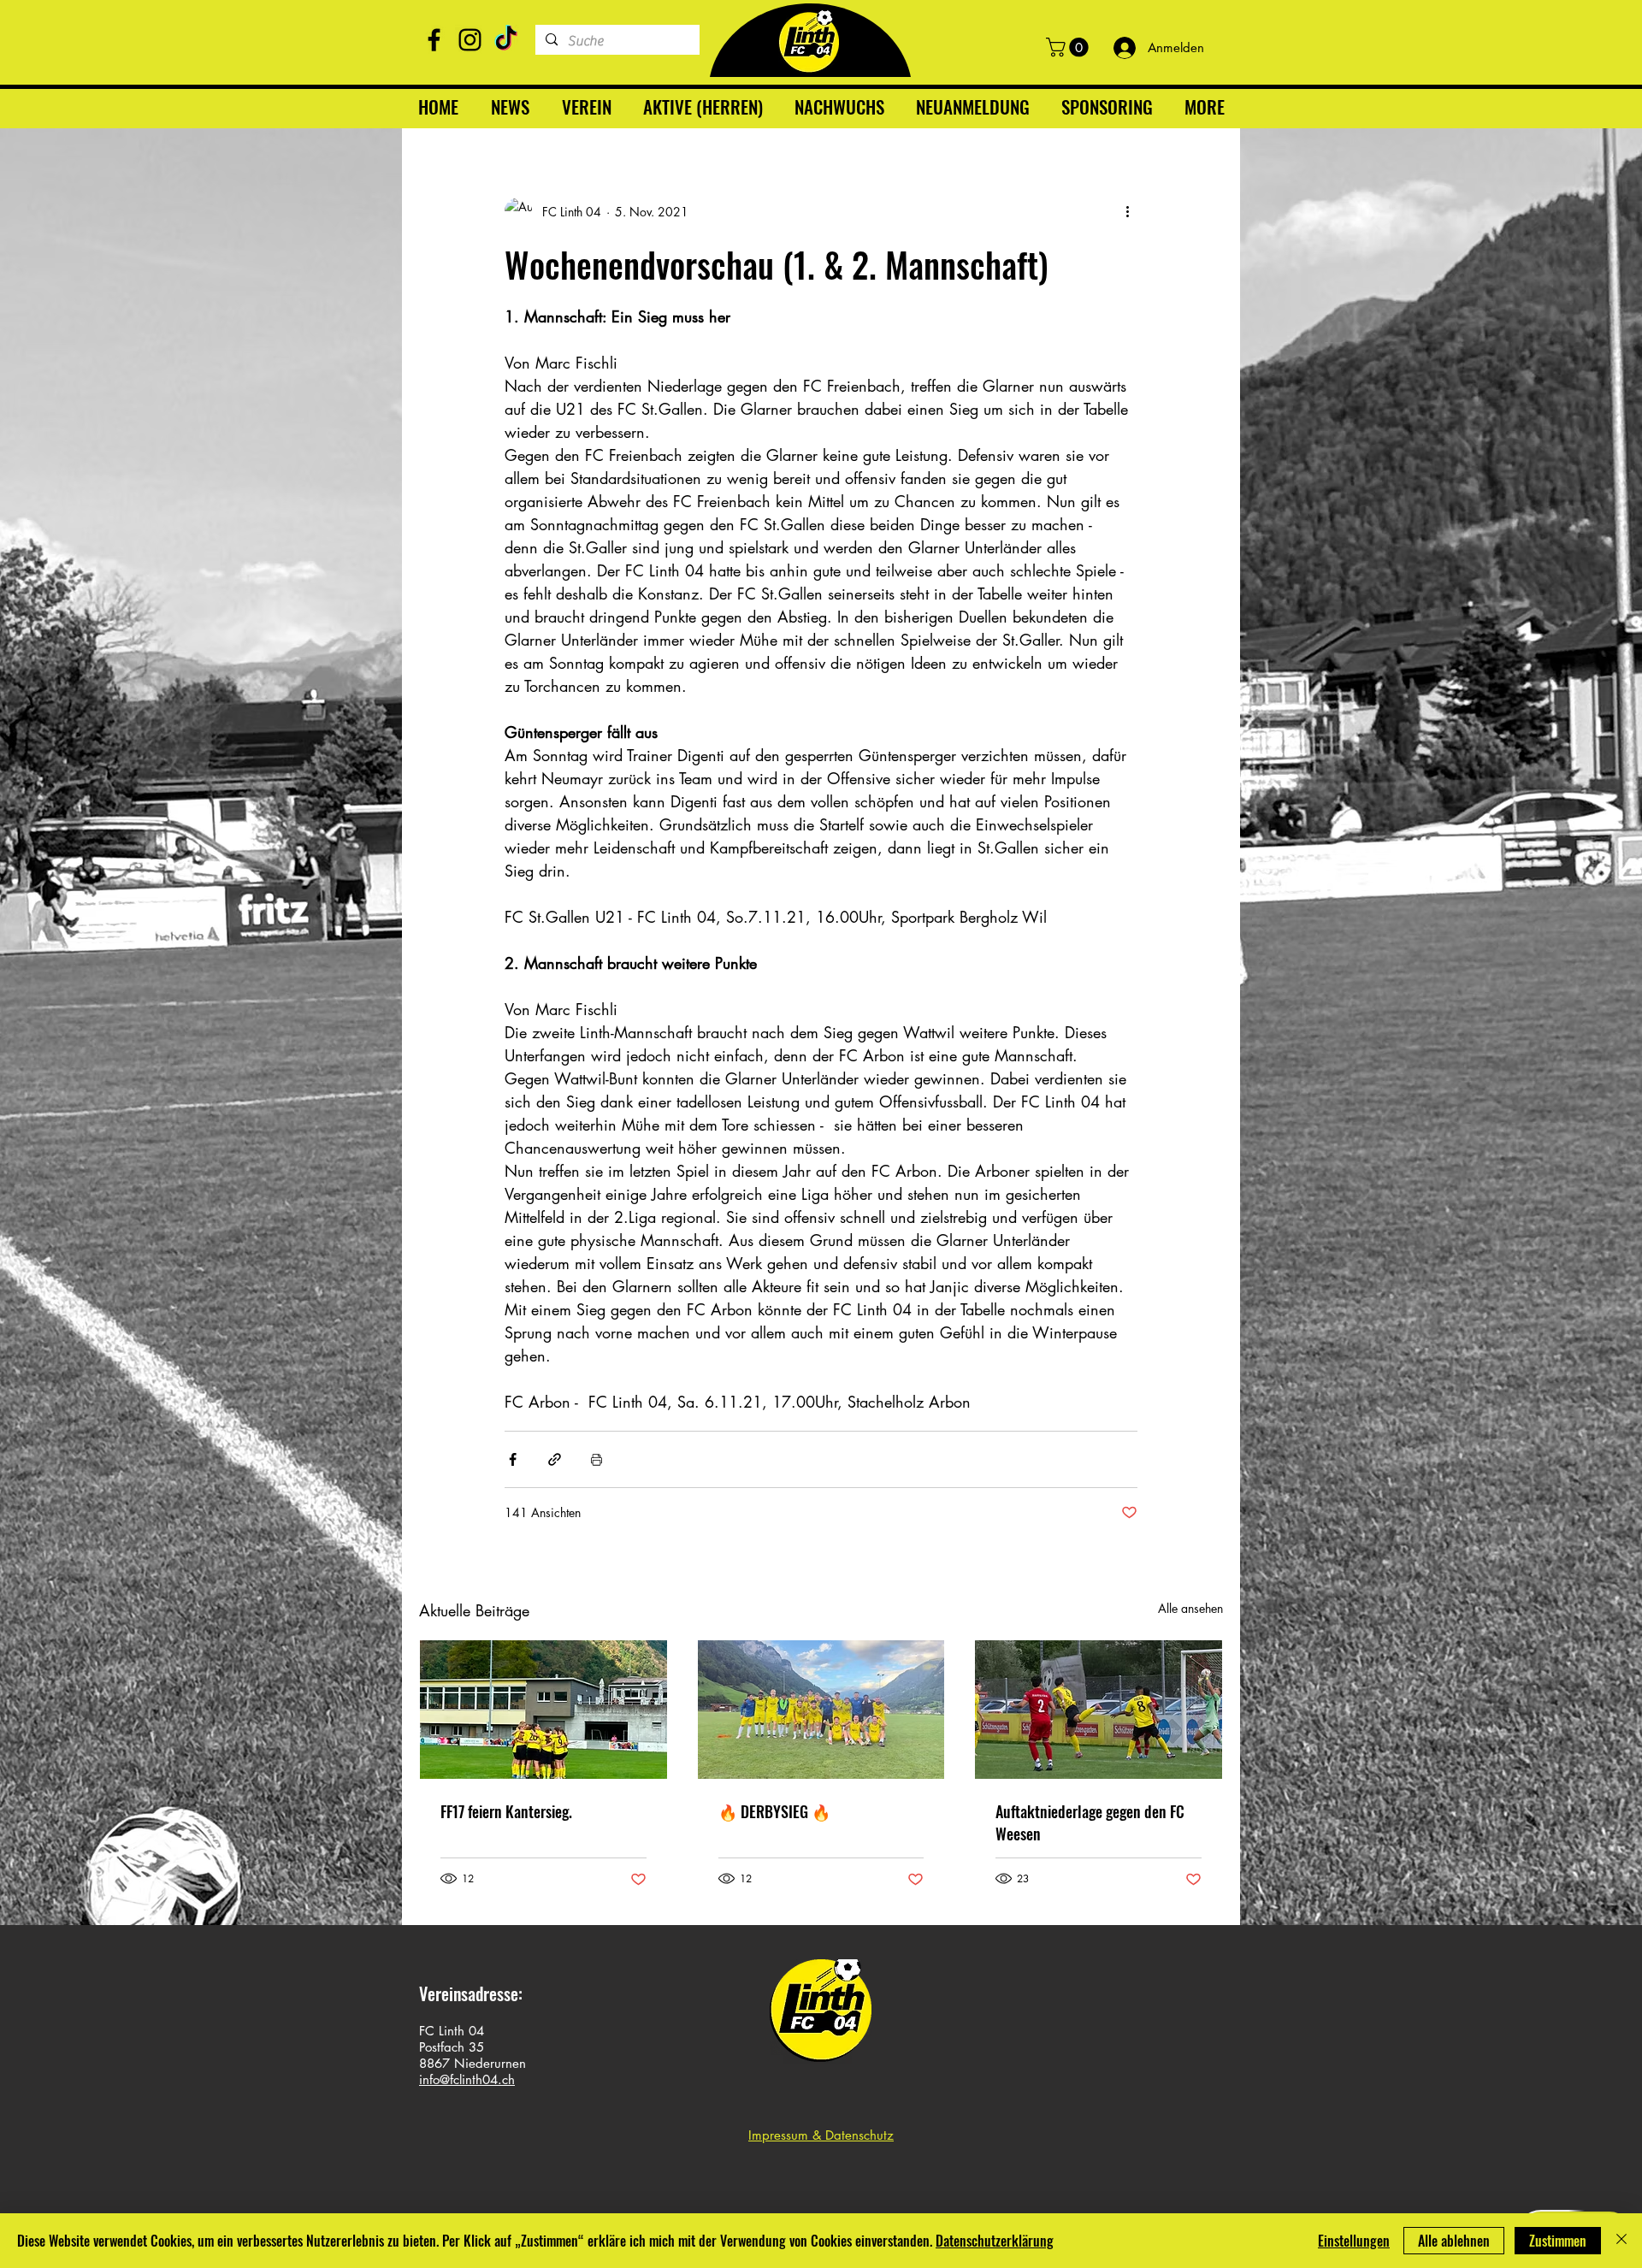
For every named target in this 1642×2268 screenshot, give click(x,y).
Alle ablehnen (1454, 2241)
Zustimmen (1558, 2241)
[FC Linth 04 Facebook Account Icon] (434, 40)
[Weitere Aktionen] (1127, 211)
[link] (1069, 47)
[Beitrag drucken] (597, 1459)
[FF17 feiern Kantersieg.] (543, 1710)
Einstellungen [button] (1354, 2241)
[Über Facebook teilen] (513, 1459)
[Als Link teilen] (555, 1459)
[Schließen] (1621, 2241)
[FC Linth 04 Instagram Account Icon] (470, 40)
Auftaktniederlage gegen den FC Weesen (1090, 1822)
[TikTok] (506, 40)
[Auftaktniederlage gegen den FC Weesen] (1099, 1710)
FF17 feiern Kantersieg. (506, 1811)
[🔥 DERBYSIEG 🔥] (821, 1710)
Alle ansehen (1190, 1608)
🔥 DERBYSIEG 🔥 (774, 1811)
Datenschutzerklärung (995, 2241)
